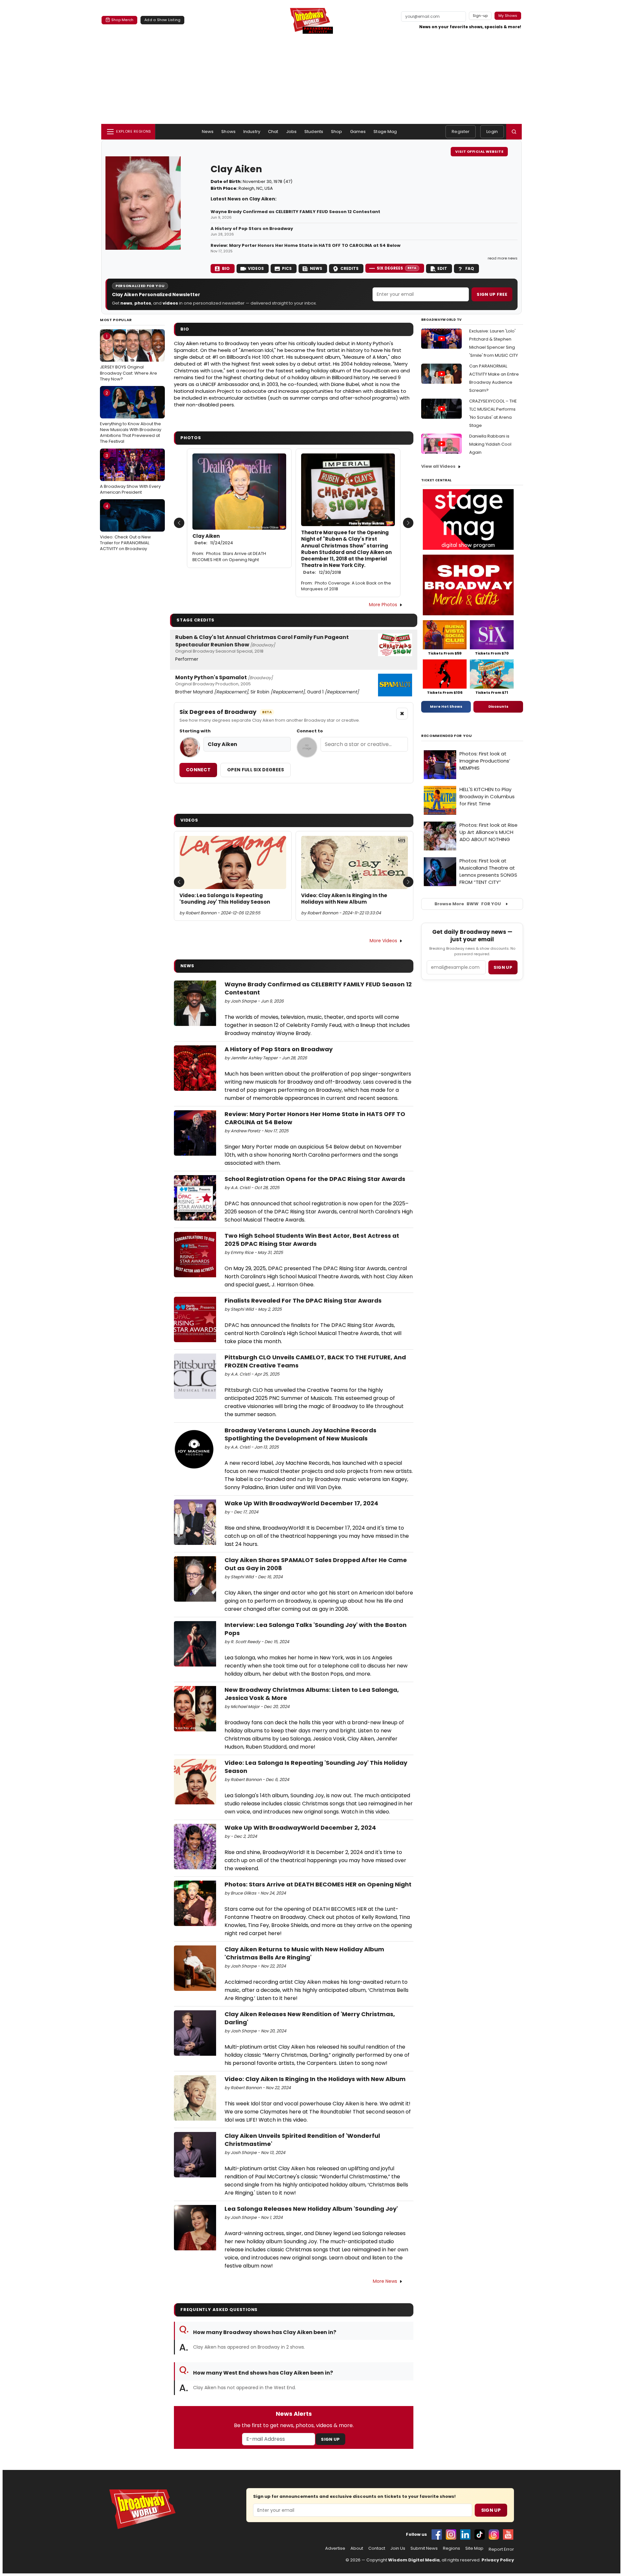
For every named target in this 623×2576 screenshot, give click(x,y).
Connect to (310, 731)
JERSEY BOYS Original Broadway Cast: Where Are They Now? (128, 357)
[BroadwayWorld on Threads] (494, 2534)
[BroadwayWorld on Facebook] (437, 2534)
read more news (503, 258)
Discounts (498, 706)
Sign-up (480, 16)
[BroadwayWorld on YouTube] (508, 2534)
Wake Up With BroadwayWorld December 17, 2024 (301, 1503)
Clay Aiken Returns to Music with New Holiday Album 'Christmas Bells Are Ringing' (304, 1953)
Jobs (292, 132)
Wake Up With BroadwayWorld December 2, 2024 (300, 1828)
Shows (228, 132)
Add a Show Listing (162, 20)
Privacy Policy (498, 2560)
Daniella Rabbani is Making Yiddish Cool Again (490, 444)
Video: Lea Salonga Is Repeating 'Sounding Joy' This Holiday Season (225, 899)
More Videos (383, 941)
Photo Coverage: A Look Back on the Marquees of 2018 (346, 586)
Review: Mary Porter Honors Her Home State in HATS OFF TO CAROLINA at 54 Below (305, 246)
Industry (252, 132)
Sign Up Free (492, 294)
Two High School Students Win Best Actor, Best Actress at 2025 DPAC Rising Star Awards (312, 1240)
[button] (514, 132)
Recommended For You (447, 736)
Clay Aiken (213, 539)
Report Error (501, 2549)
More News (385, 2281)
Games (358, 132)
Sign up (503, 967)
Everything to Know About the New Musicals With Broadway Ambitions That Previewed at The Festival (131, 417)
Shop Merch (122, 20)
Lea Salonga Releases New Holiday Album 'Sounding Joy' (311, 2209)
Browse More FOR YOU (468, 904)
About (357, 2548)
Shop (337, 132)
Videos (256, 268)
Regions (452, 2548)
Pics (287, 268)
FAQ (470, 268)
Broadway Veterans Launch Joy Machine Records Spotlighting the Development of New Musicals (300, 1434)
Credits (349, 268)
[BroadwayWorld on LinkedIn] (465, 2534)
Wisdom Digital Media (414, 2560)
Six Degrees (397, 268)
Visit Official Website (479, 151)
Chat (273, 132)
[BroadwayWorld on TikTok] (480, 2534)
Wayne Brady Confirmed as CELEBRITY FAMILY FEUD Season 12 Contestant (295, 212)
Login (492, 132)
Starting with (195, 731)
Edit (442, 268)
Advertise (335, 2548)
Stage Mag (385, 132)
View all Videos (438, 466)
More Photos (383, 605)
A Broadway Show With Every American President (130, 474)
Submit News (424, 2548)
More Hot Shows (446, 706)
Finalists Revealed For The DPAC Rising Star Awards (303, 1300)
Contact (377, 2548)
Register (461, 132)
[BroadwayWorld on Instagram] (451, 2534)
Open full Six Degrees (256, 770)
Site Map (474, 2548)
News (208, 132)
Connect (198, 770)
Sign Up (330, 2439)
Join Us (398, 2548)
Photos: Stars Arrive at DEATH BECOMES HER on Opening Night (229, 557)
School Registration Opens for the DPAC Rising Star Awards (315, 1179)
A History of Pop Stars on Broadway (252, 229)
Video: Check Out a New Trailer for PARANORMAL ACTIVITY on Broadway (125, 527)
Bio (226, 268)
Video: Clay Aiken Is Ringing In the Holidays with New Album (344, 899)
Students (314, 132)
